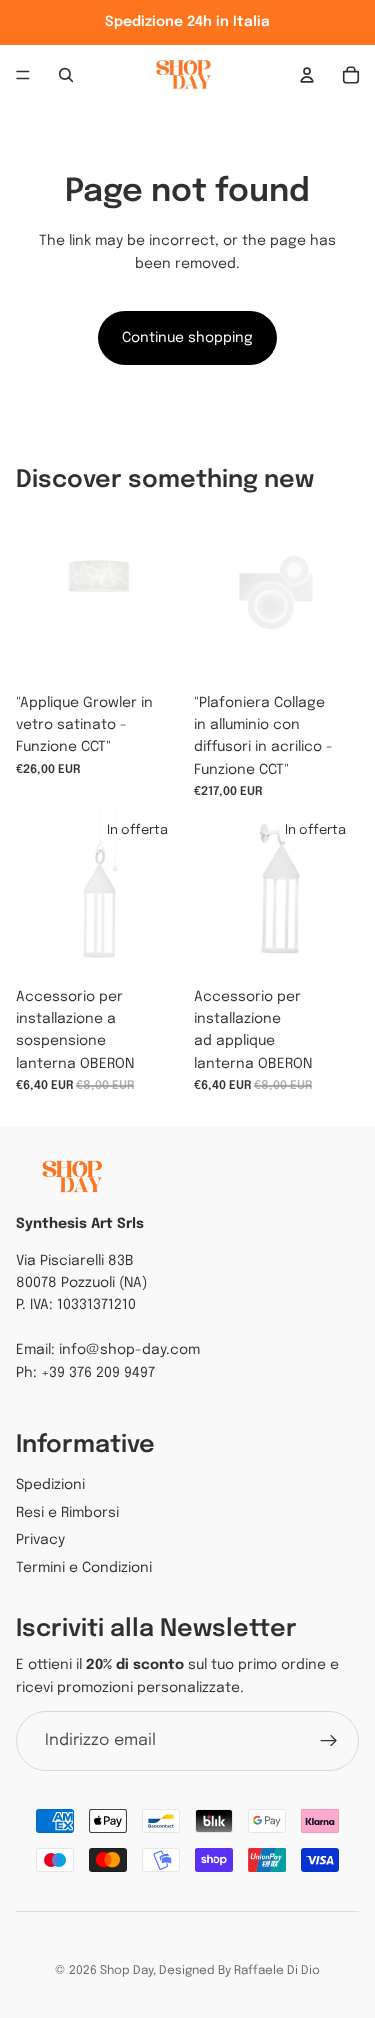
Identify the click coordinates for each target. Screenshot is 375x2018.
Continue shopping (187, 338)
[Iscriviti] (329, 1741)
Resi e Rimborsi (67, 1513)
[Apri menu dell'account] (307, 75)
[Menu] (23, 75)
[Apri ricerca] (66, 75)
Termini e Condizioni (84, 1568)
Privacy (40, 1540)
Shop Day (126, 1971)
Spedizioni (50, 1485)
